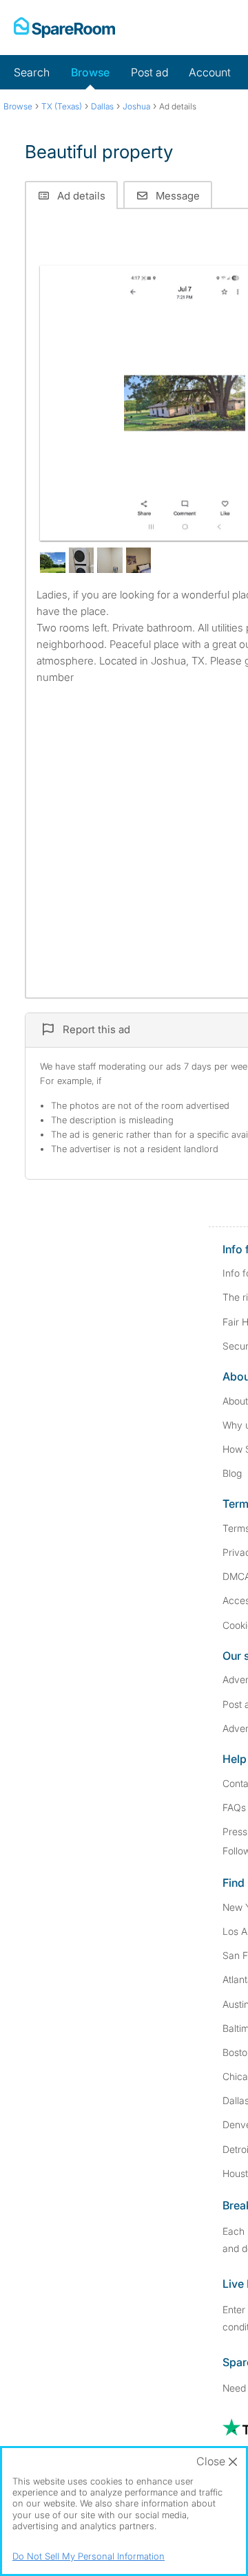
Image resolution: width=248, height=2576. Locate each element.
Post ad (149, 72)
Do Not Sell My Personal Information (89, 2556)
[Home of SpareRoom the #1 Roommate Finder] (64, 28)
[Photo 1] (184, 403)
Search (32, 72)
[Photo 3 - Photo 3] (82, 560)
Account (210, 72)
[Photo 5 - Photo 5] (139, 560)
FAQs (234, 1807)
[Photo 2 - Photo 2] (53, 560)
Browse (90, 72)
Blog (232, 1473)
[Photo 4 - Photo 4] (110, 560)
